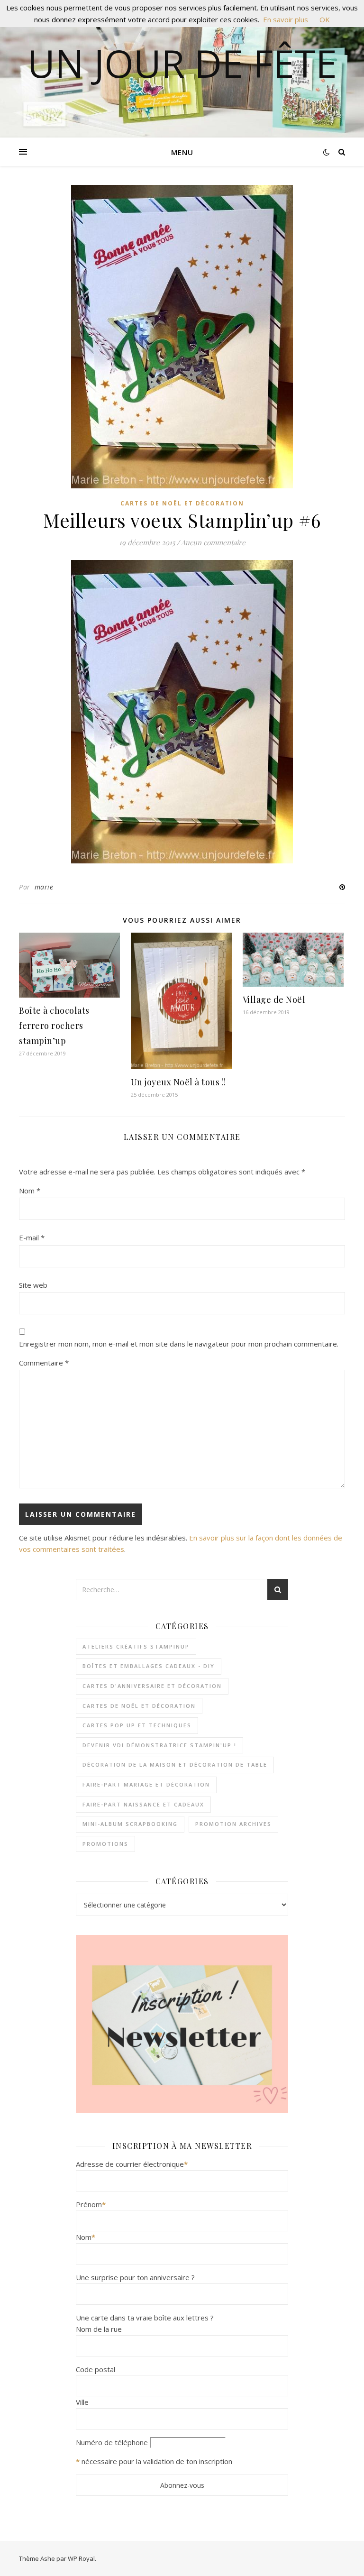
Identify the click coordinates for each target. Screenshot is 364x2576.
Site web (33, 1285)
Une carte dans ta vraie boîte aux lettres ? (145, 2318)
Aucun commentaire (213, 542)
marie (44, 887)
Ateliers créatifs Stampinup (136, 1646)
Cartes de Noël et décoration (182, 503)
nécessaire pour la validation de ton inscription (157, 2461)
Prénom (91, 2204)
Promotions (105, 1844)
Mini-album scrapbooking (130, 1824)
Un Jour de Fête (182, 63)
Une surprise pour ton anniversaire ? (135, 2277)
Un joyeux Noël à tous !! (178, 1082)
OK (325, 19)
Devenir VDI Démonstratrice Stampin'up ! (159, 1745)
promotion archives (233, 1824)
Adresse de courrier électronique (132, 2164)
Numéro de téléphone (112, 2442)
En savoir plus (286, 19)
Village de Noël (274, 999)
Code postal (96, 2369)
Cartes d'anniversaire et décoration (152, 1686)
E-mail (32, 1238)
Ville (82, 2402)
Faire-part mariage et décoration (146, 1784)
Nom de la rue (99, 2329)
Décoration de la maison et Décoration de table (175, 1765)
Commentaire (44, 1363)
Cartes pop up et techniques (137, 1725)
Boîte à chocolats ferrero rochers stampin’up (54, 1026)
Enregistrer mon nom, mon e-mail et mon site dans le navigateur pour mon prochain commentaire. (179, 1344)
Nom (30, 1191)
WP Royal (81, 2558)
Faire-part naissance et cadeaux (143, 1804)
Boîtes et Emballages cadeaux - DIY (149, 1666)
